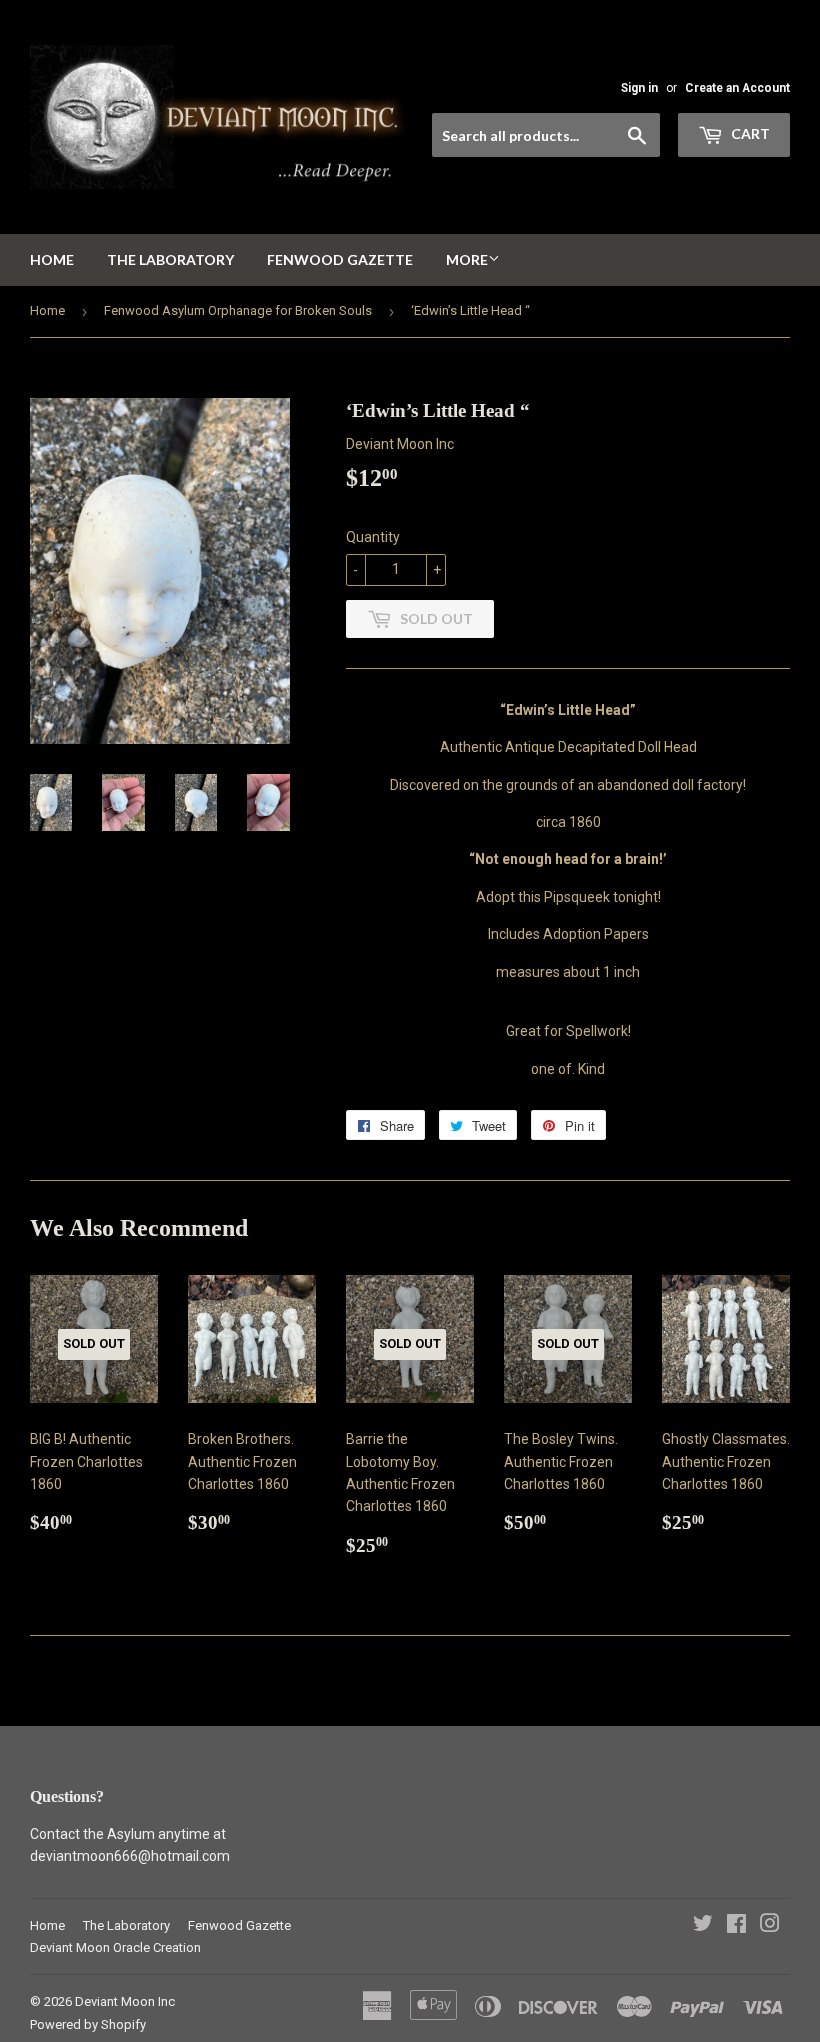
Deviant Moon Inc (125, 2001)
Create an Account (737, 88)
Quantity (373, 537)
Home (52, 259)
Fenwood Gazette (340, 259)
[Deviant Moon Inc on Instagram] (770, 1926)
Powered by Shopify (88, 2024)
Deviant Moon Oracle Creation (115, 1947)
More (467, 259)
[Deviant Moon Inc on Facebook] (736, 1926)
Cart (749, 133)
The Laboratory (170, 259)
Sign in (639, 88)
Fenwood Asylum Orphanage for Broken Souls (238, 310)
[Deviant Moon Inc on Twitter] (703, 1926)
